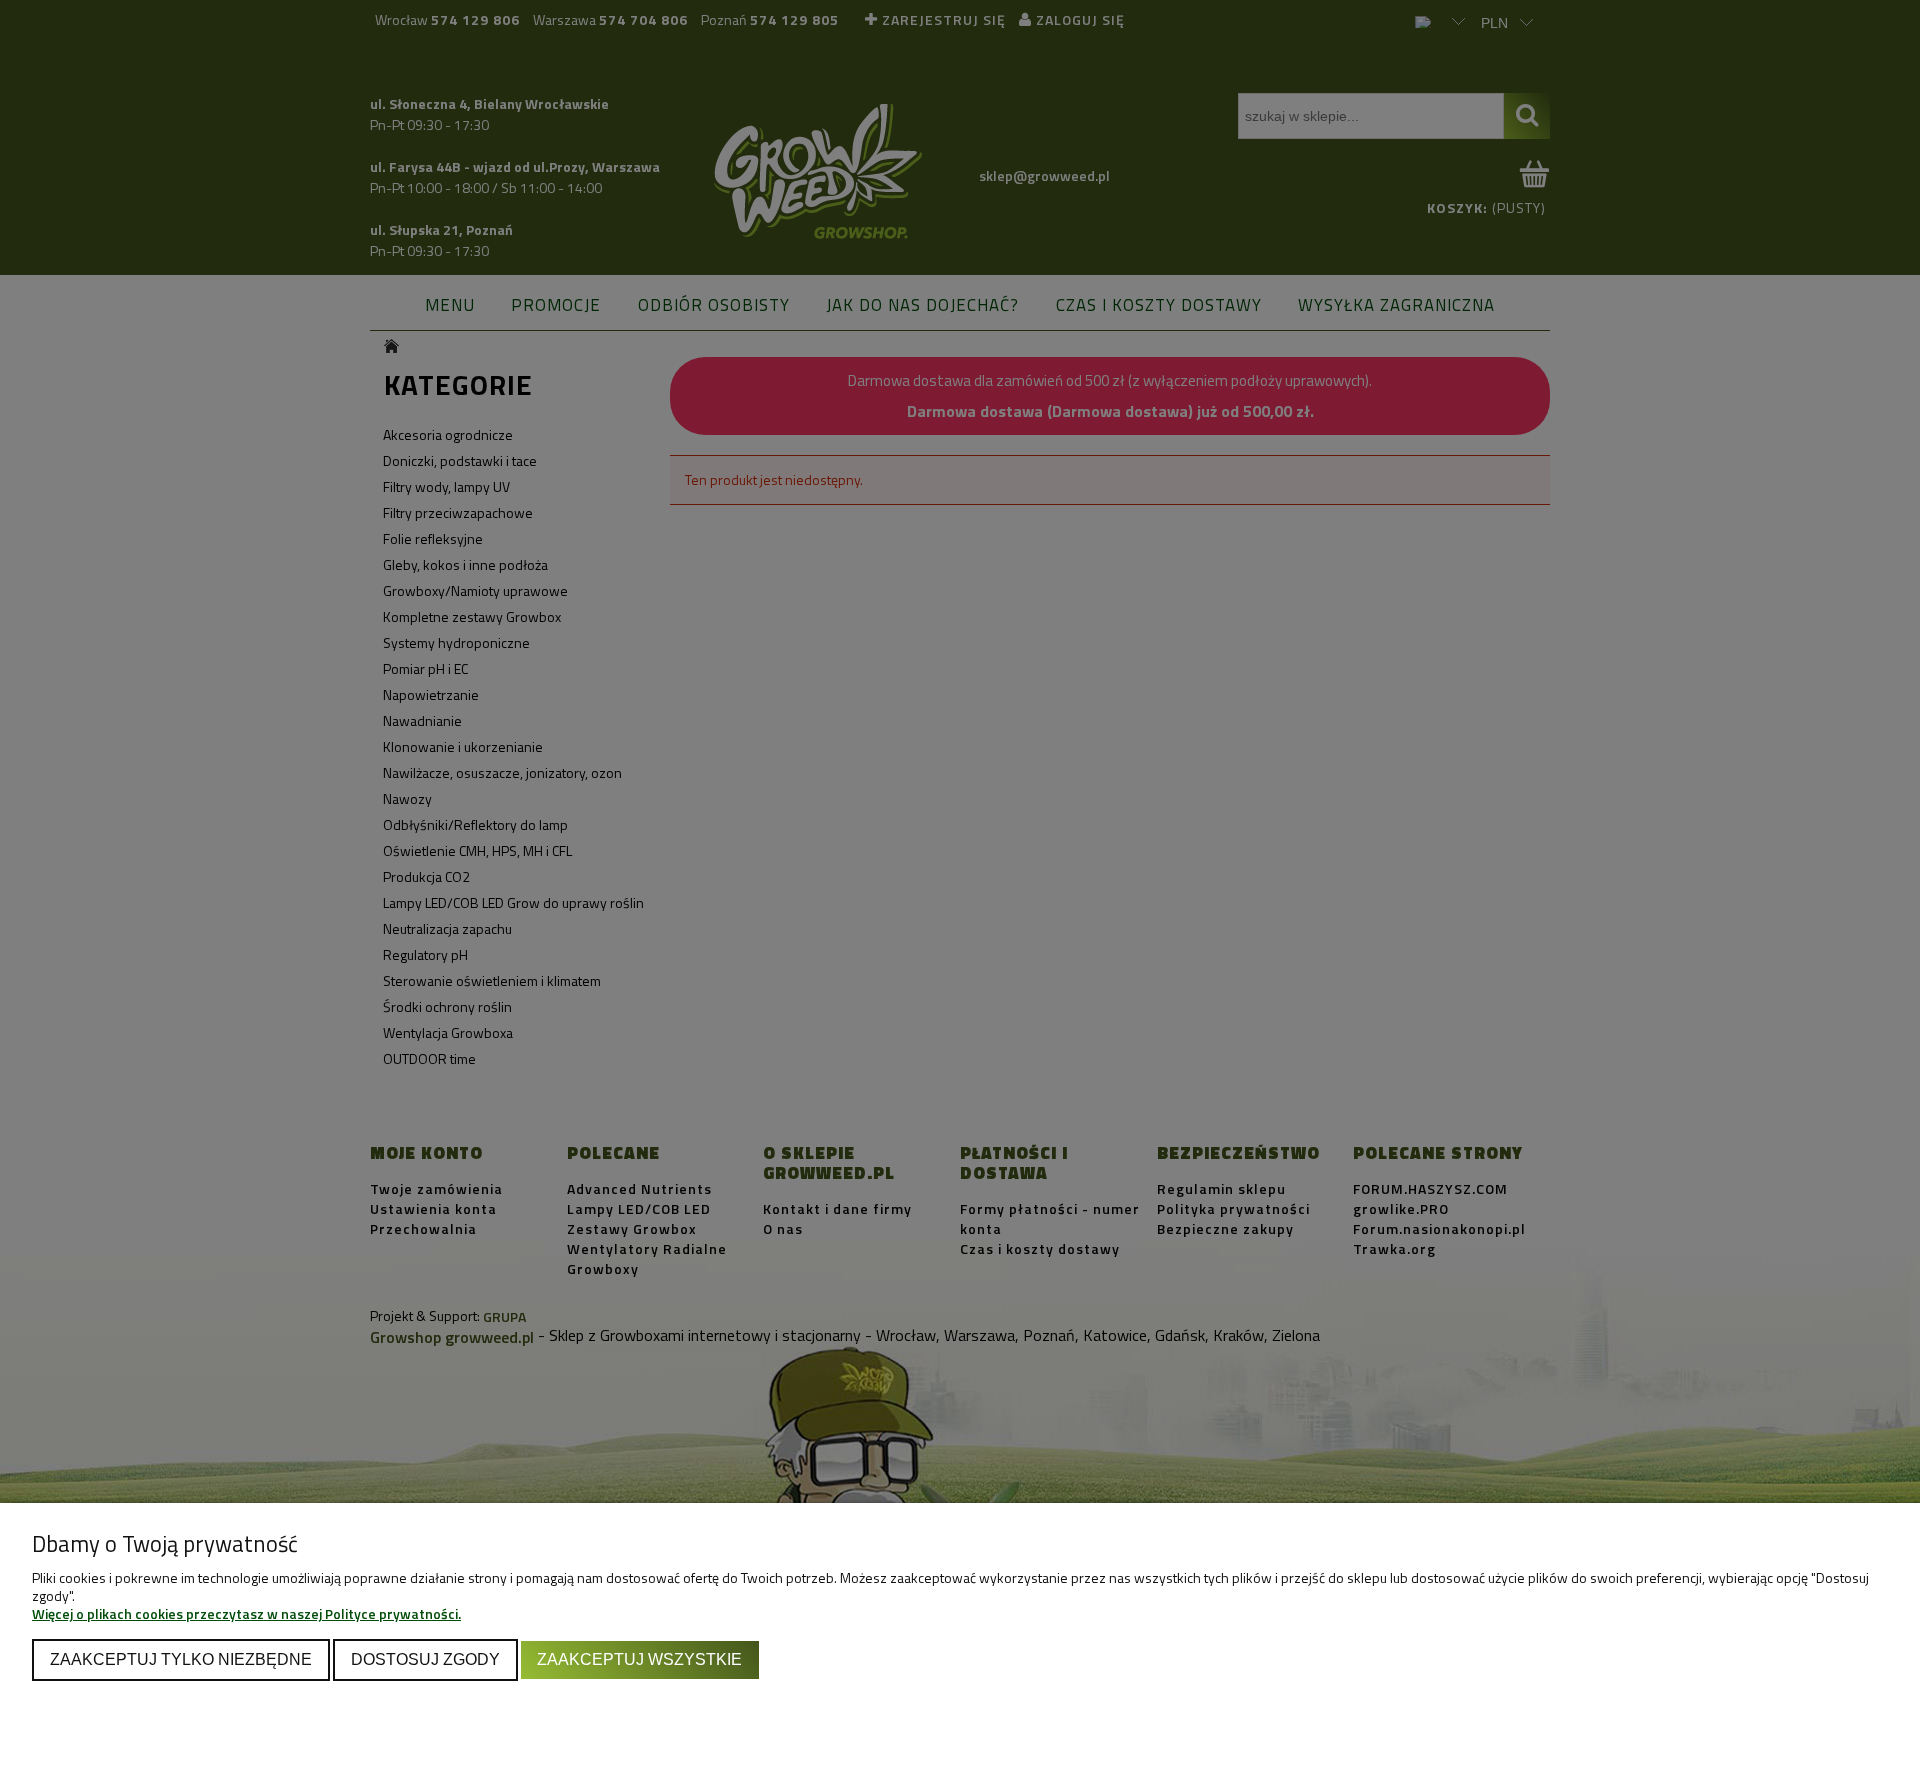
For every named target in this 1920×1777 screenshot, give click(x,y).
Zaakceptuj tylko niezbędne (181, 1659)
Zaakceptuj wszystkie (639, 1659)
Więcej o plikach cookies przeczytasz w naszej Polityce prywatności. (246, 1613)
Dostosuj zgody (425, 1659)
